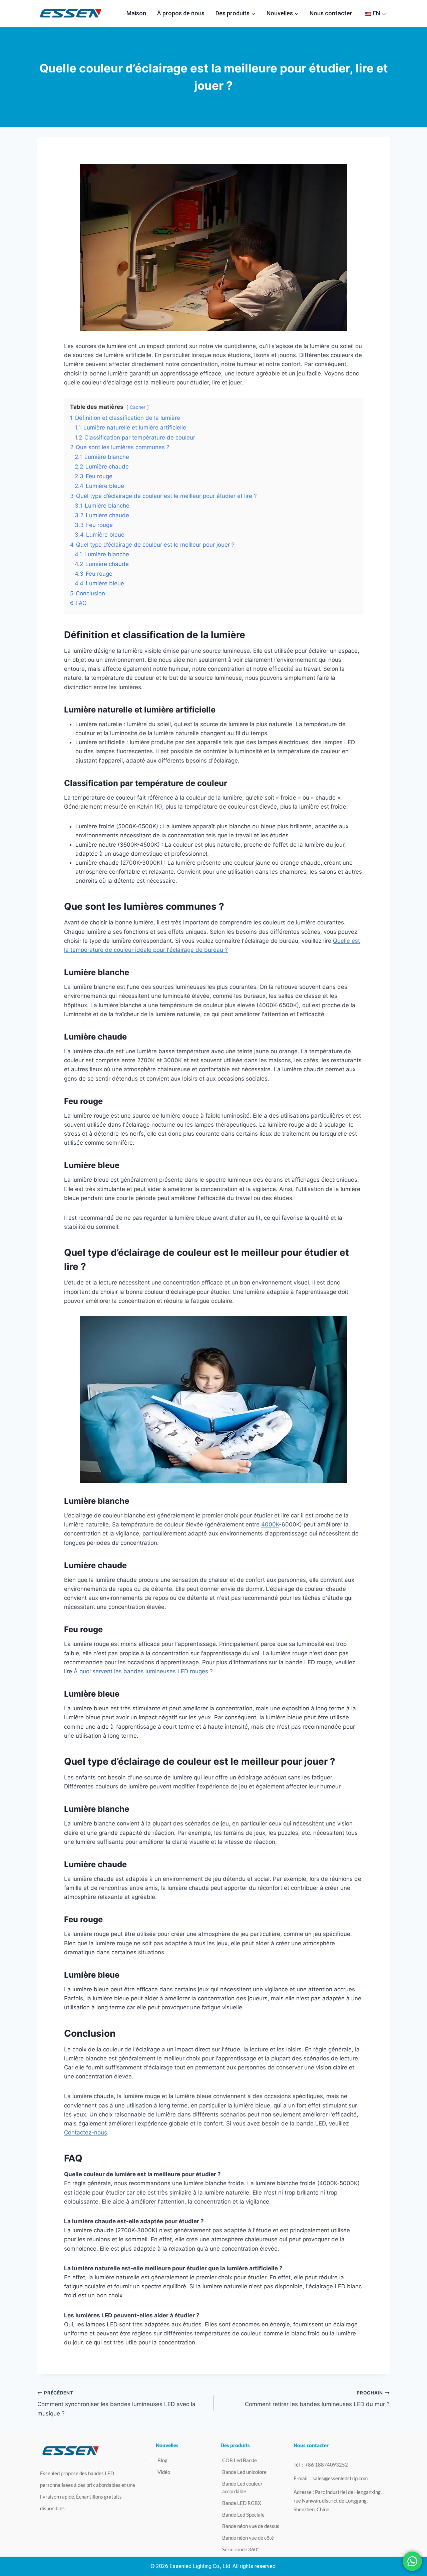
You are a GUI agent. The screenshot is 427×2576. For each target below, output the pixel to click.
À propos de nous (181, 13)
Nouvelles (167, 2445)
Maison (136, 13)
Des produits (235, 2445)
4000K (270, 1524)
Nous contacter (331, 13)
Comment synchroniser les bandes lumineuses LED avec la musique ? (116, 2403)
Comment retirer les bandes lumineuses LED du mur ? (317, 2399)
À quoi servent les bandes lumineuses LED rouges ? (143, 1671)
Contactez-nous (86, 2132)
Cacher (138, 407)
